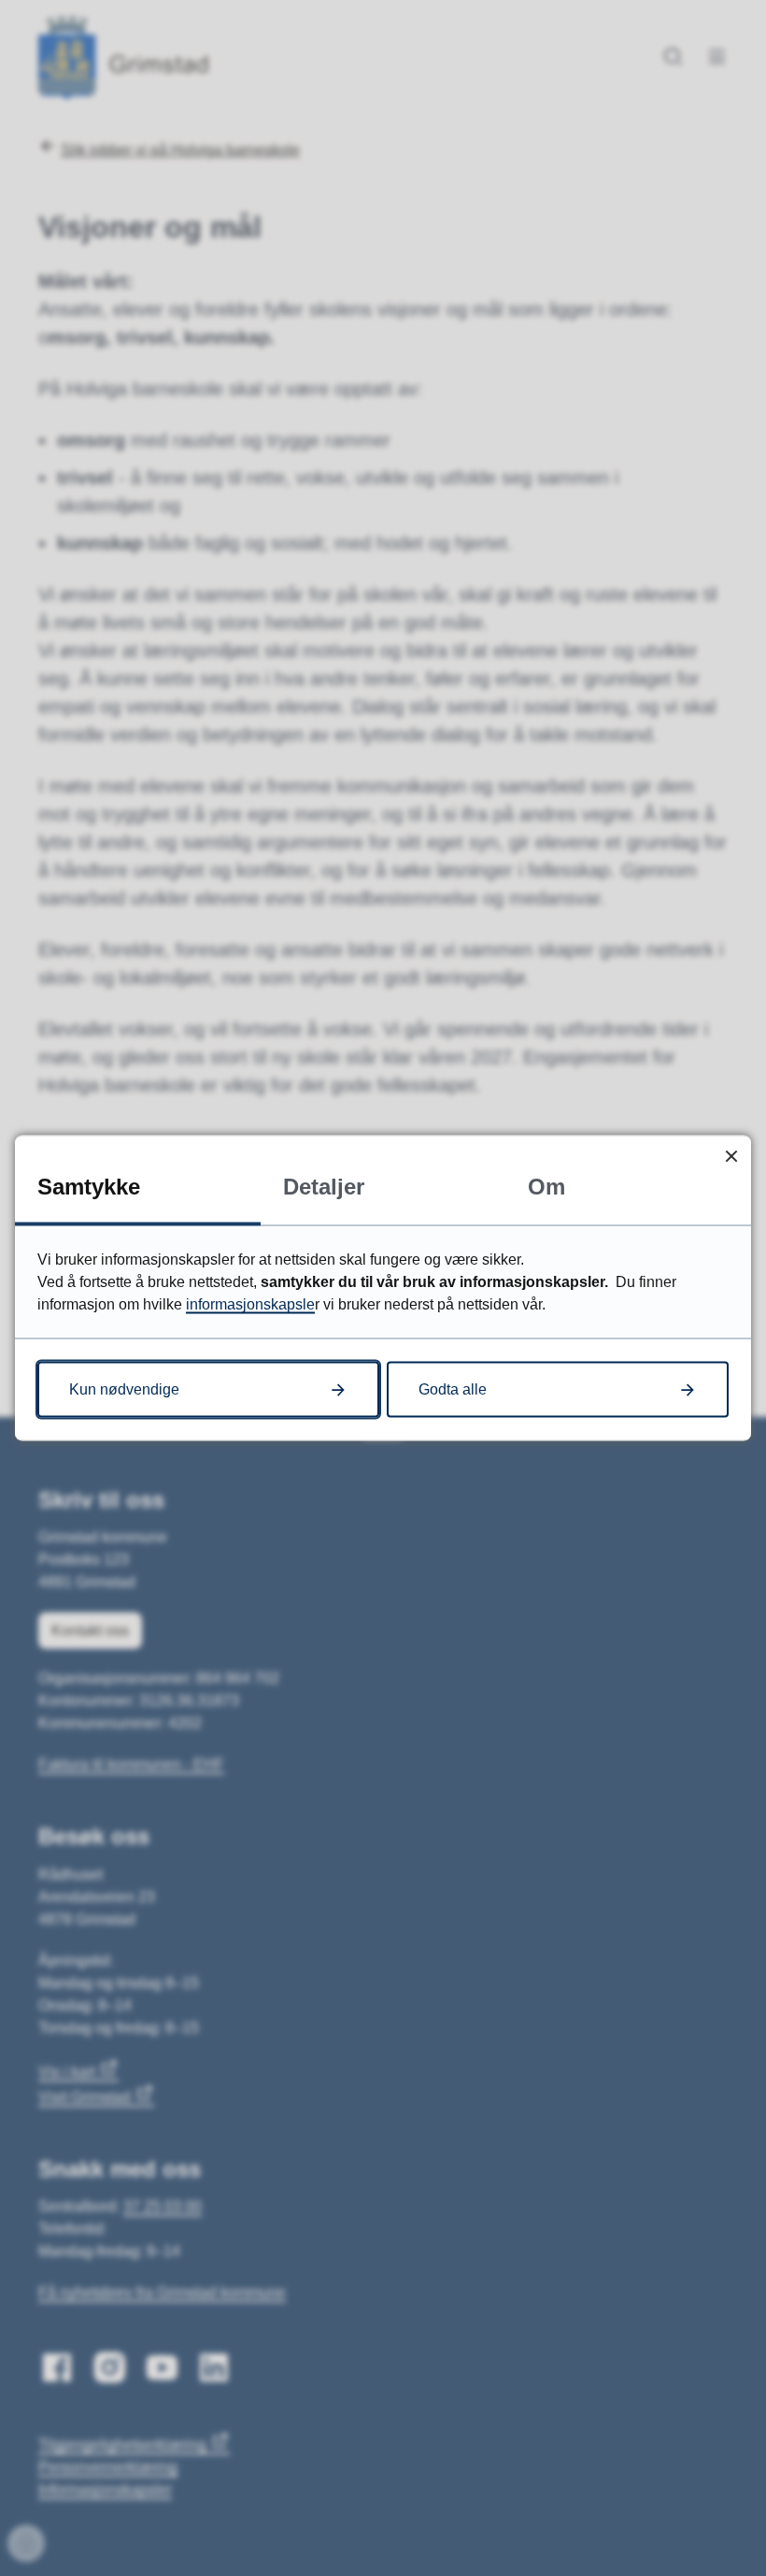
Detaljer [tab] (324, 1187)
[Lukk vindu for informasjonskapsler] (731, 1156)
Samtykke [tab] (89, 1187)
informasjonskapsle (250, 1304)
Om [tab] (546, 1187)
